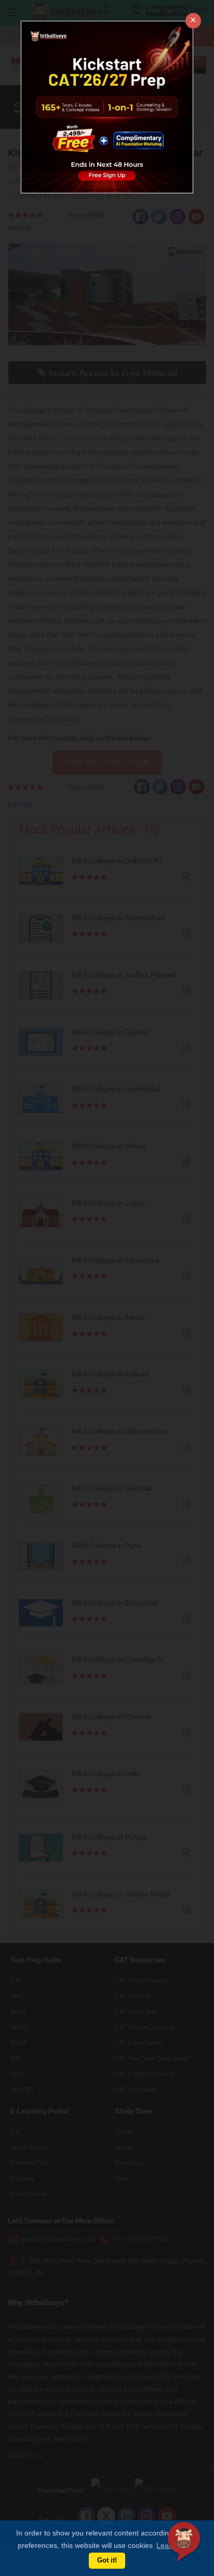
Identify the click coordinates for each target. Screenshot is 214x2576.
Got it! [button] (107, 2560)
